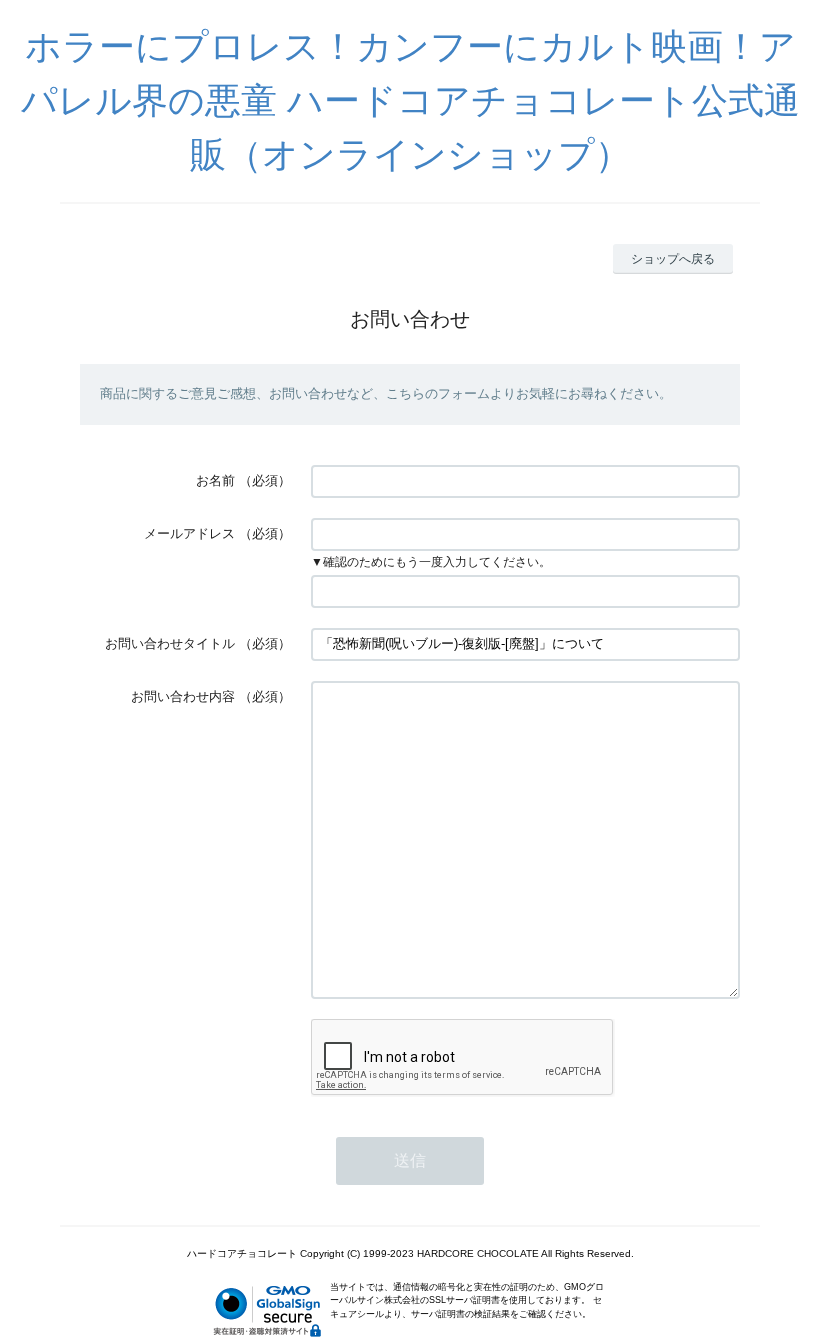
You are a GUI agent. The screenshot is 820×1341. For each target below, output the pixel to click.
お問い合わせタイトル (170, 643)
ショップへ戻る (673, 259)
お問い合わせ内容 (183, 696)
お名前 (215, 480)
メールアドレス (189, 533)
